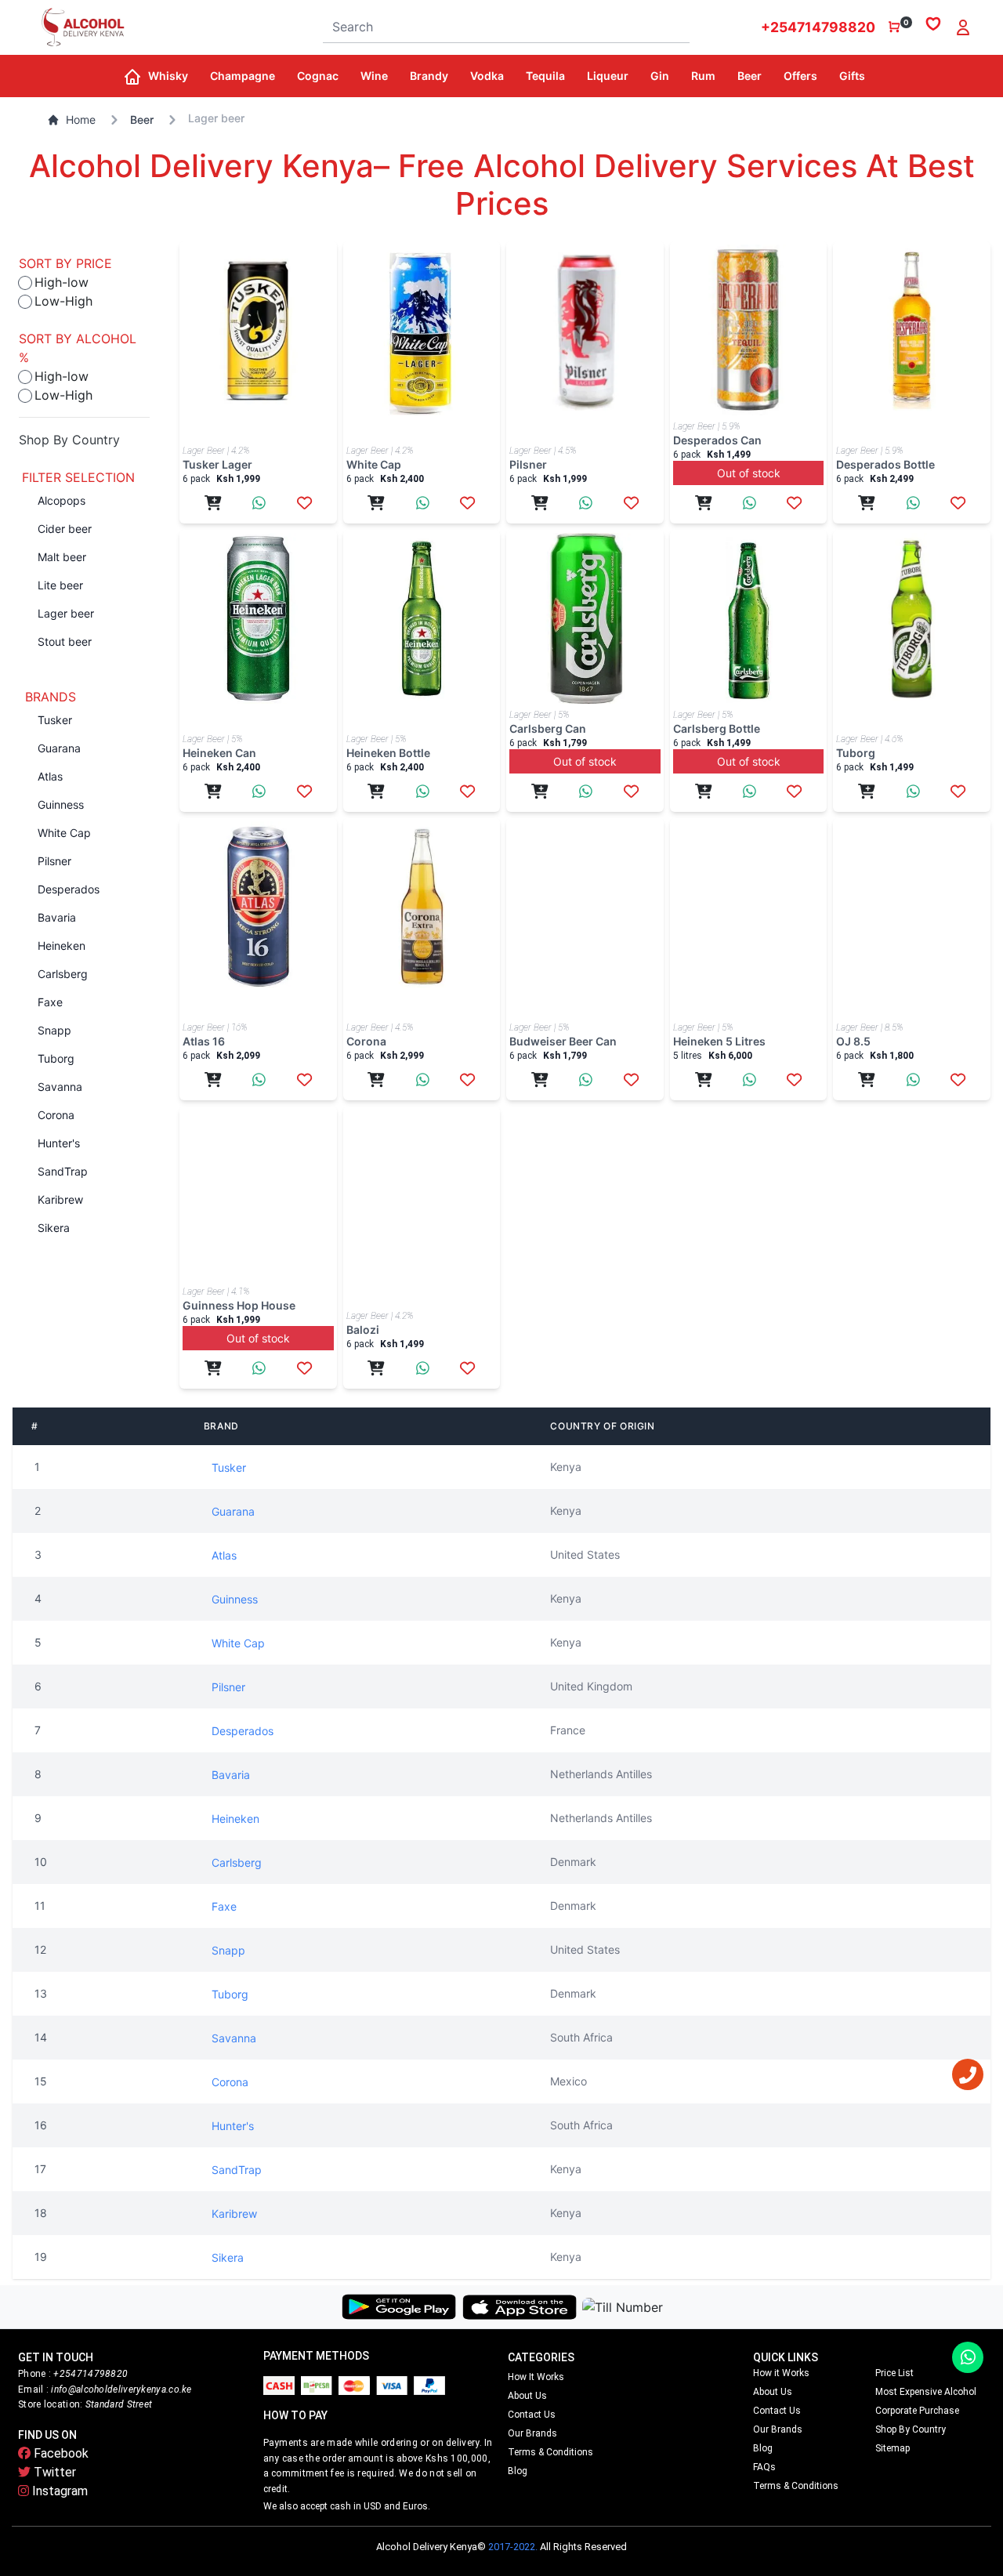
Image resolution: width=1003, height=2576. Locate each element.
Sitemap (893, 2448)
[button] (173, 76)
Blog (518, 2471)
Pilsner (54, 861)
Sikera (54, 1228)
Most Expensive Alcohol (926, 2392)
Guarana (59, 748)
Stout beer (65, 641)
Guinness (61, 804)
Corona (56, 1115)
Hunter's (59, 1143)
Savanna (60, 1087)
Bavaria (57, 917)
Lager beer (66, 613)
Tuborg (56, 1058)
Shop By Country (69, 440)
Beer (142, 120)
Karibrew (60, 1199)
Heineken (62, 946)
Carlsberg (63, 974)
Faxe (50, 1002)
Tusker (55, 720)
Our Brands (532, 2433)
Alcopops (62, 500)
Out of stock (749, 473)
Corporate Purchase (917, 2411)
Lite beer (60, 585)
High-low (62, 282)
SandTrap (63, 1171)
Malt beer (62, 557)
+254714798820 (818, 27)
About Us (527, 2396)
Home (81, 120)
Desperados (69, 889)
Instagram (58, 2491)
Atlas (50, 776)
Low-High (63, 301)
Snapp (54, 1030)
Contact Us (532, 2415)
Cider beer (65, 529)
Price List (894, 2373)
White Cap (64, 833)
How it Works (536, 2377)
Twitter (53, 2472)
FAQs (764, 2467)
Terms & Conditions (550, 2452)
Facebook (60, 2453)
